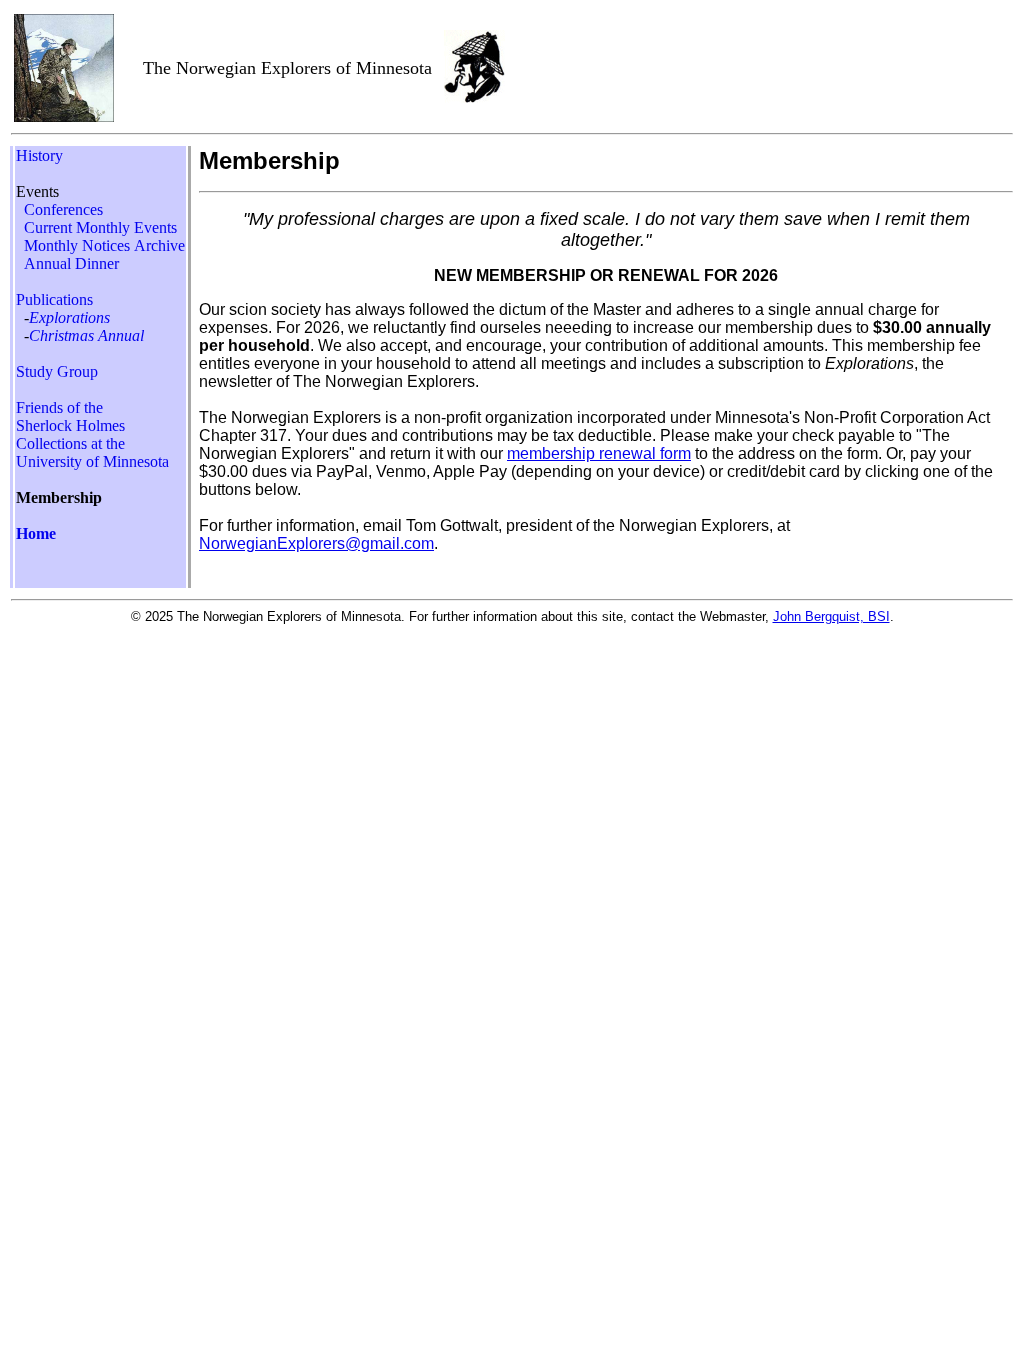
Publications (54, 299)
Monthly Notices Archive (104, 245)
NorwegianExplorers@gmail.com (316, 543)
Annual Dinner (69, 263)
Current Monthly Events (100, 227)
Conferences (63, 209)
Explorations (69, 317)
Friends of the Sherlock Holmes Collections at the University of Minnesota (92, 434)
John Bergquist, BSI (831, 616)
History (39, 155)
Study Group (57, 371)
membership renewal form (599, 453)
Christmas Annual (86, 335)
